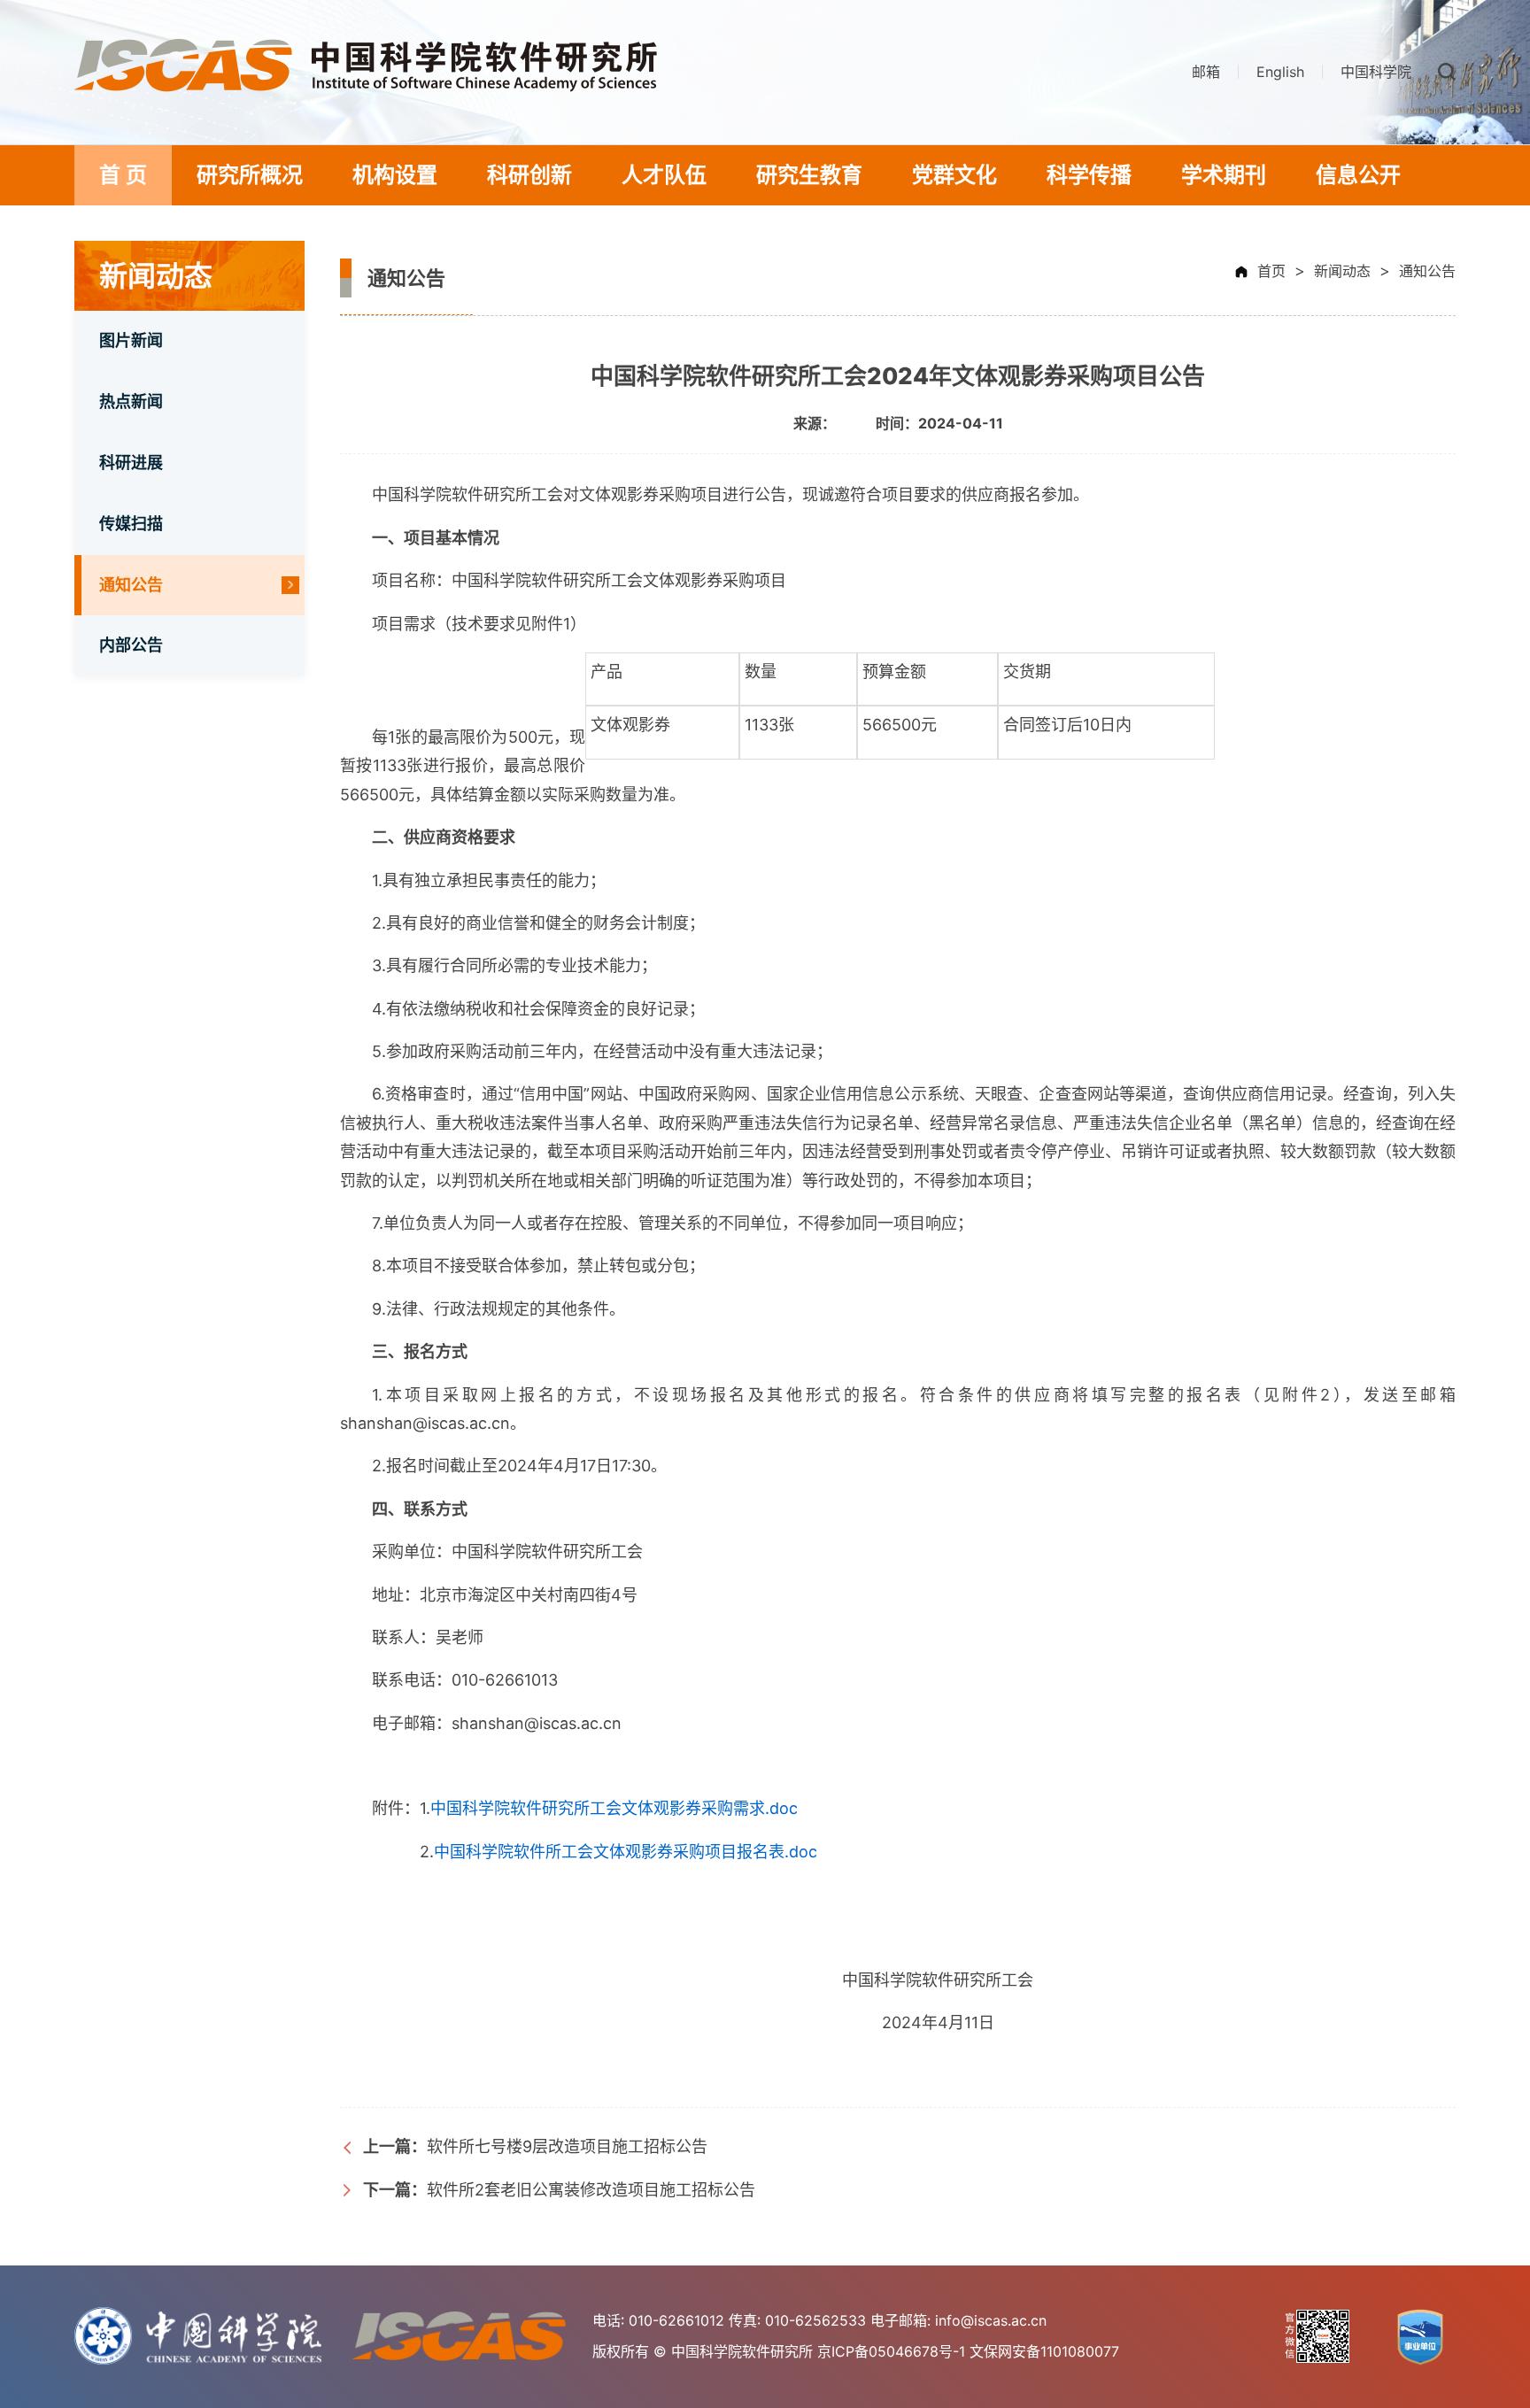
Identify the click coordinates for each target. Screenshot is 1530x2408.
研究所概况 (250, 175)
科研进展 (131, 463)
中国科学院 (1376, 72)
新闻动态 (1342, 271)
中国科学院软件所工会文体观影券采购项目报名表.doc (626, 1852)
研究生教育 (809, 175)
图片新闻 (131, 340)
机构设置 (395, 175)
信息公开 (1358, 175)
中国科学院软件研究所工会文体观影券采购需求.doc (614, 1808)
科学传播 (1089, 175)
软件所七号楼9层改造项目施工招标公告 (535, 2146)
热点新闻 (131, 401)
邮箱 (1206, 72)
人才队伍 (664, 175)
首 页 (123, 175)
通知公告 (131, 585)
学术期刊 (1224, 175)
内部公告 (131, 645)
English (1280, 72)
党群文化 (954, 175)
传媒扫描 (131, 524)
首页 (1271, 271)
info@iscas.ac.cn (991, 2320)
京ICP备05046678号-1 (891, 2351)
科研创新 (529, 175)
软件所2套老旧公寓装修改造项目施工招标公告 (559, 2190)
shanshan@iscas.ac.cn (537, 1723)
